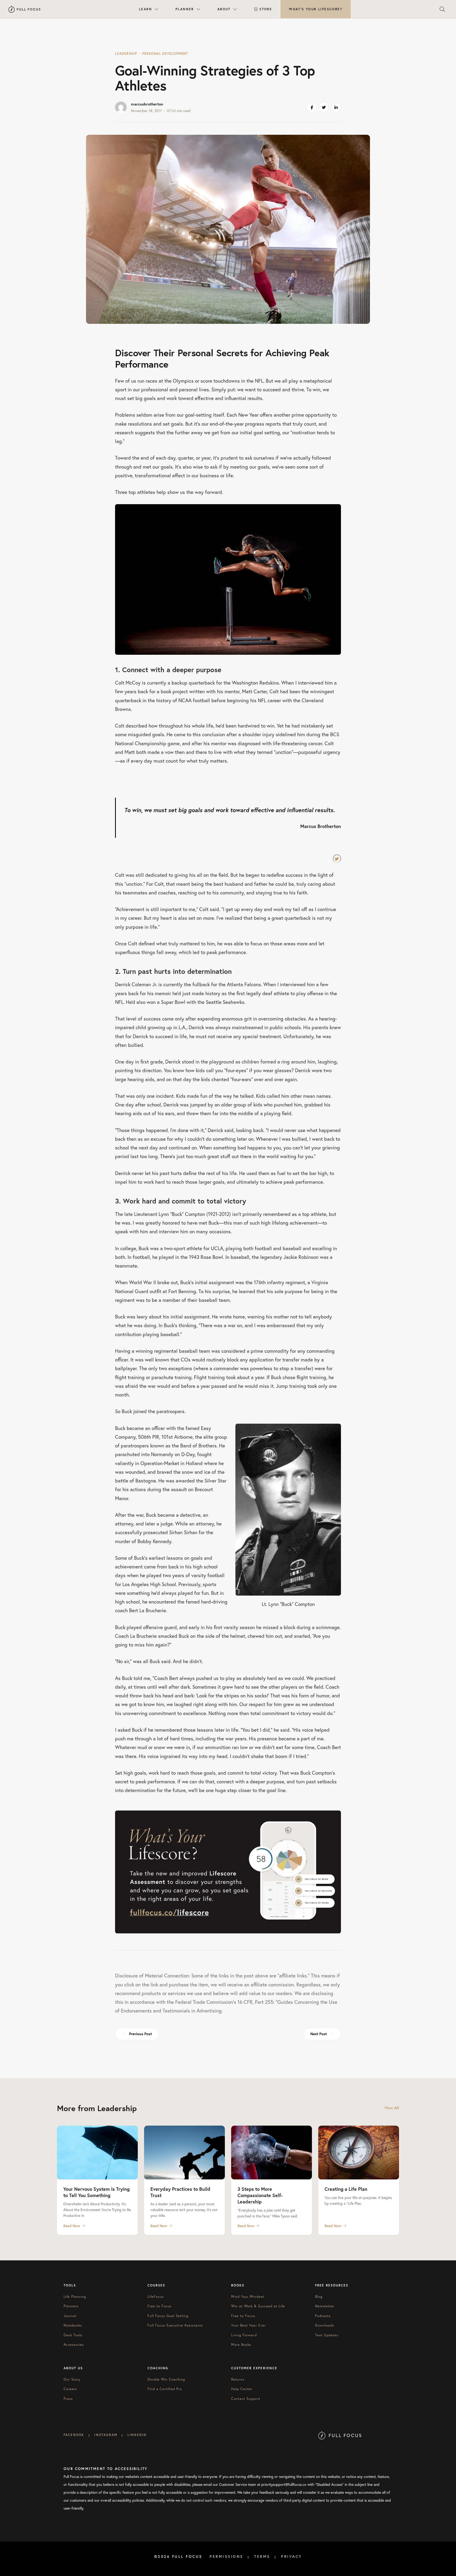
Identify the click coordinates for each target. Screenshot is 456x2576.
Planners (71, 2306)
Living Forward (244, 2335)
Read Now (72, 2226)
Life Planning (75, 2297)
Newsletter (325, 2306)
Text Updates (327, 2335)
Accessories (74, 2345)
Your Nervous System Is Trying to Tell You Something (96, 2192)
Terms (262, 2556)
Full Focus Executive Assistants (175, 2325)
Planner (185, 9)
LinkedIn (137, 2435)
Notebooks (73, 2325)
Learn (146, 9)
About (224, 9)
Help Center (242, 2389)
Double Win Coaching (166, 2379)
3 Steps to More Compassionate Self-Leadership (260, 2195)
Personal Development (165, 54)
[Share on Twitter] (324, 107)
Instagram (106, 2435)
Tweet (337, 859)
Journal (70, 2316)
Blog (319, 2297)
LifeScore (316, 9)
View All (392, 2108)
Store (266, 9)
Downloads (325, 2325)
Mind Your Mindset (248, 2297)
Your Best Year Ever (248, 2325)
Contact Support (246, 2399)
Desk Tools (73, 2335)
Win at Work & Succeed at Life (258, 2306)
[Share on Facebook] (312, 107)
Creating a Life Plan (346, 2189)
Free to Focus (160, 2306)
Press (68, 2399)
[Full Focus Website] (340, 2435)
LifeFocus (156, 2297)
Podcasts (323, 2316)
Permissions (226, 2556)
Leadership (126, 54)
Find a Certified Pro (165, 2389)
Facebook (74, 2435)
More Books (241, 2345)
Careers (70, 2389)
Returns (238, 2379)
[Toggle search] (442, 9)
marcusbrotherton (147, 104)
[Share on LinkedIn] (336, 107)
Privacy (292, 2556)
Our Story (72, 2379)
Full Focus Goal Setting (168, 2316)
